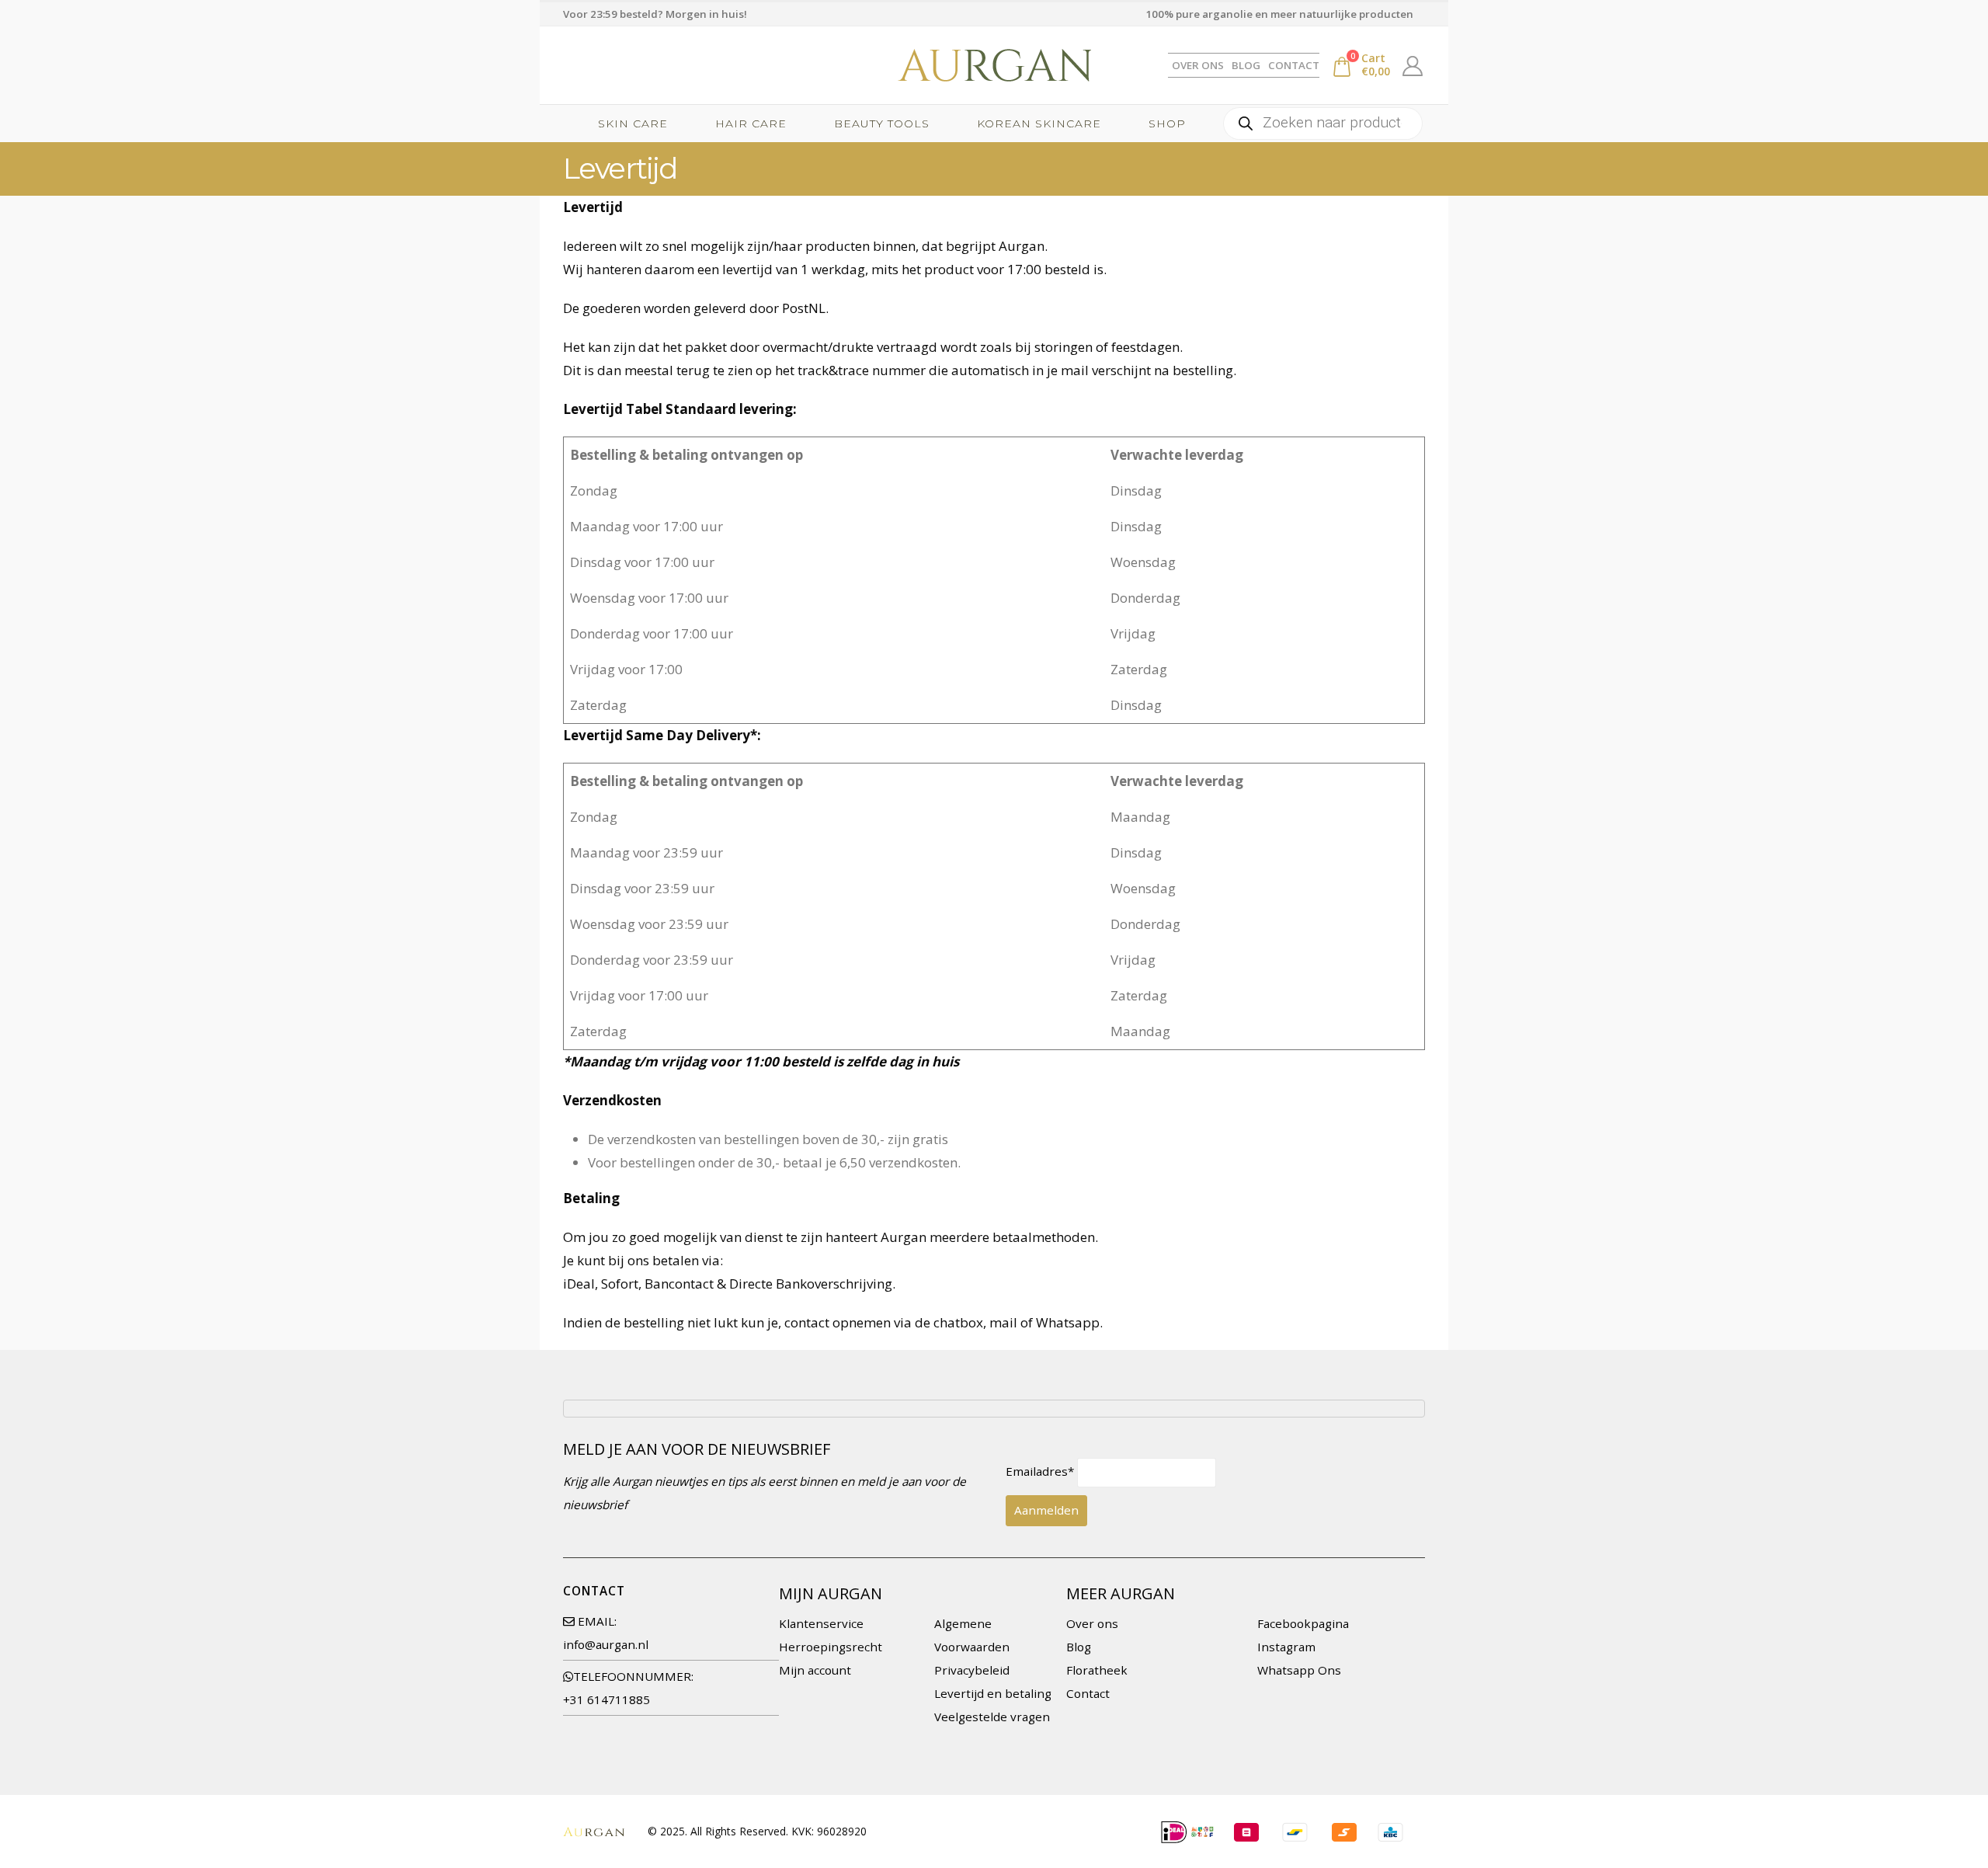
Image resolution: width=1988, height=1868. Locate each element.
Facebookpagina (1303, 1623)
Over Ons (1198, 65)
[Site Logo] (994, 65)
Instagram (1286, 1647)
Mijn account (815, 1670)
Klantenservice (821, 1623)
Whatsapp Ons (1299, 1670)
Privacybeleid (972, 1670)
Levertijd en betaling (993, 1693)
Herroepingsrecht (831, 1647)
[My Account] (1413, 65)
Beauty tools (882, 123)
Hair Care (751, 123)
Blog (1246, 65)
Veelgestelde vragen (992, 1717)
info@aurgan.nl (606, 1644)
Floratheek (1097, 1670)
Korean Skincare (1039, 123)
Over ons (1092, 1623)
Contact (1294, 65)
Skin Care (633, 123)
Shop (1167, 123)
